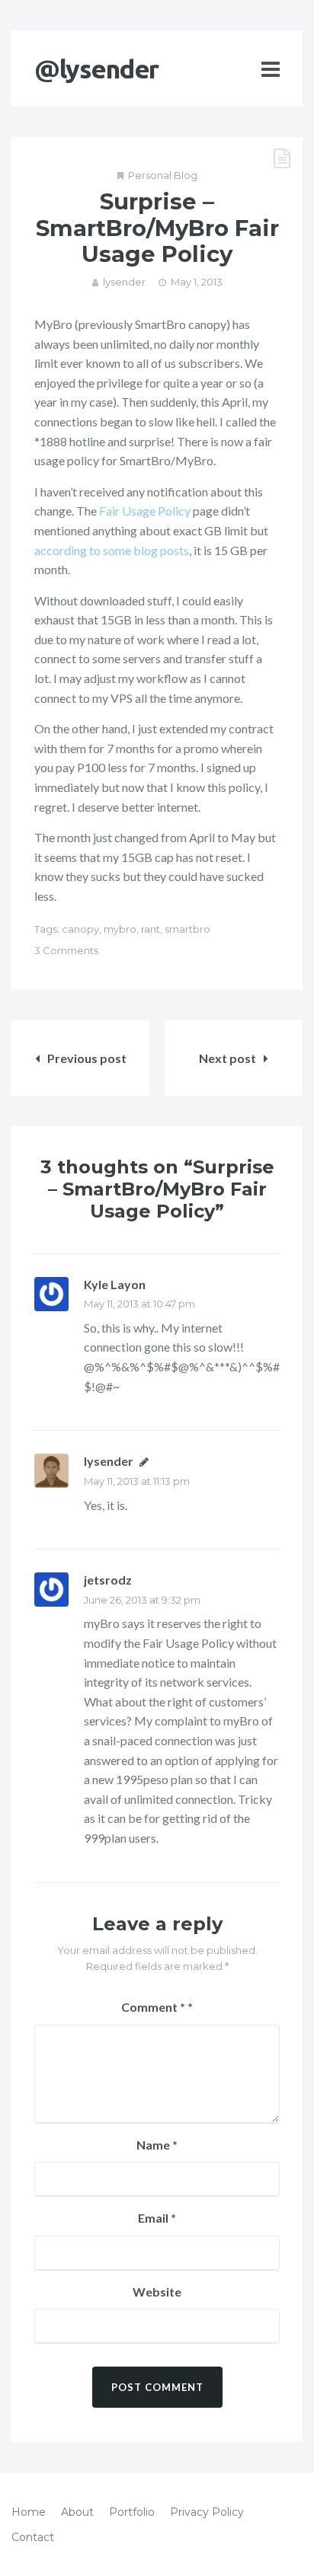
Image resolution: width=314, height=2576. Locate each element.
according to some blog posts (112, 550)
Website (157, 2292)
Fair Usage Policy (145, 511)
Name (157, 2145)
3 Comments (66, 950)
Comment (153, 2007)
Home (29, 2512)
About (77, 2512)
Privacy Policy (207, 2512)
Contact (33, 2537)
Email (157, 2218)
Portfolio (132, 2512)
